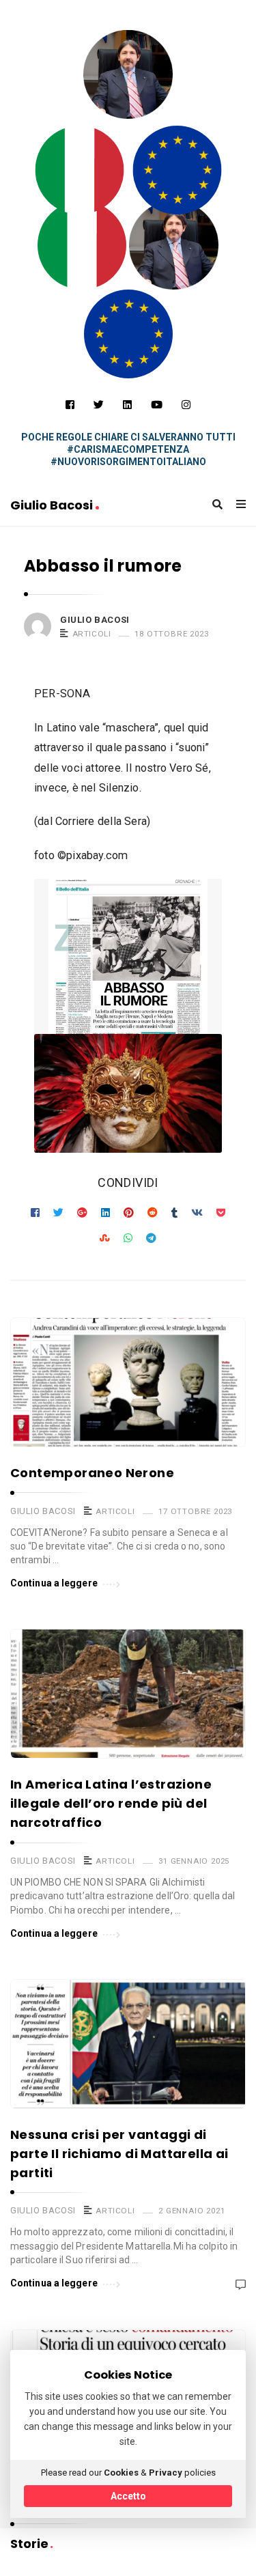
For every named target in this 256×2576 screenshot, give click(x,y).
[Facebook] (70, 405)
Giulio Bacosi (53, 505)
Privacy (166, 2473)
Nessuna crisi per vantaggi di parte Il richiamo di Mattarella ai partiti (119, 2154)
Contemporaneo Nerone (92, 1473)
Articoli (92, 634)
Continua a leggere (54, 1583)
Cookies (121, 2473)
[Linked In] (127, 405)
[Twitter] (99, 405)
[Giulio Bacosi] (79, 170)
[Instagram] (186, 405)
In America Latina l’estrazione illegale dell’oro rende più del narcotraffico (111, 1803)
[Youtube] (157, 405)
